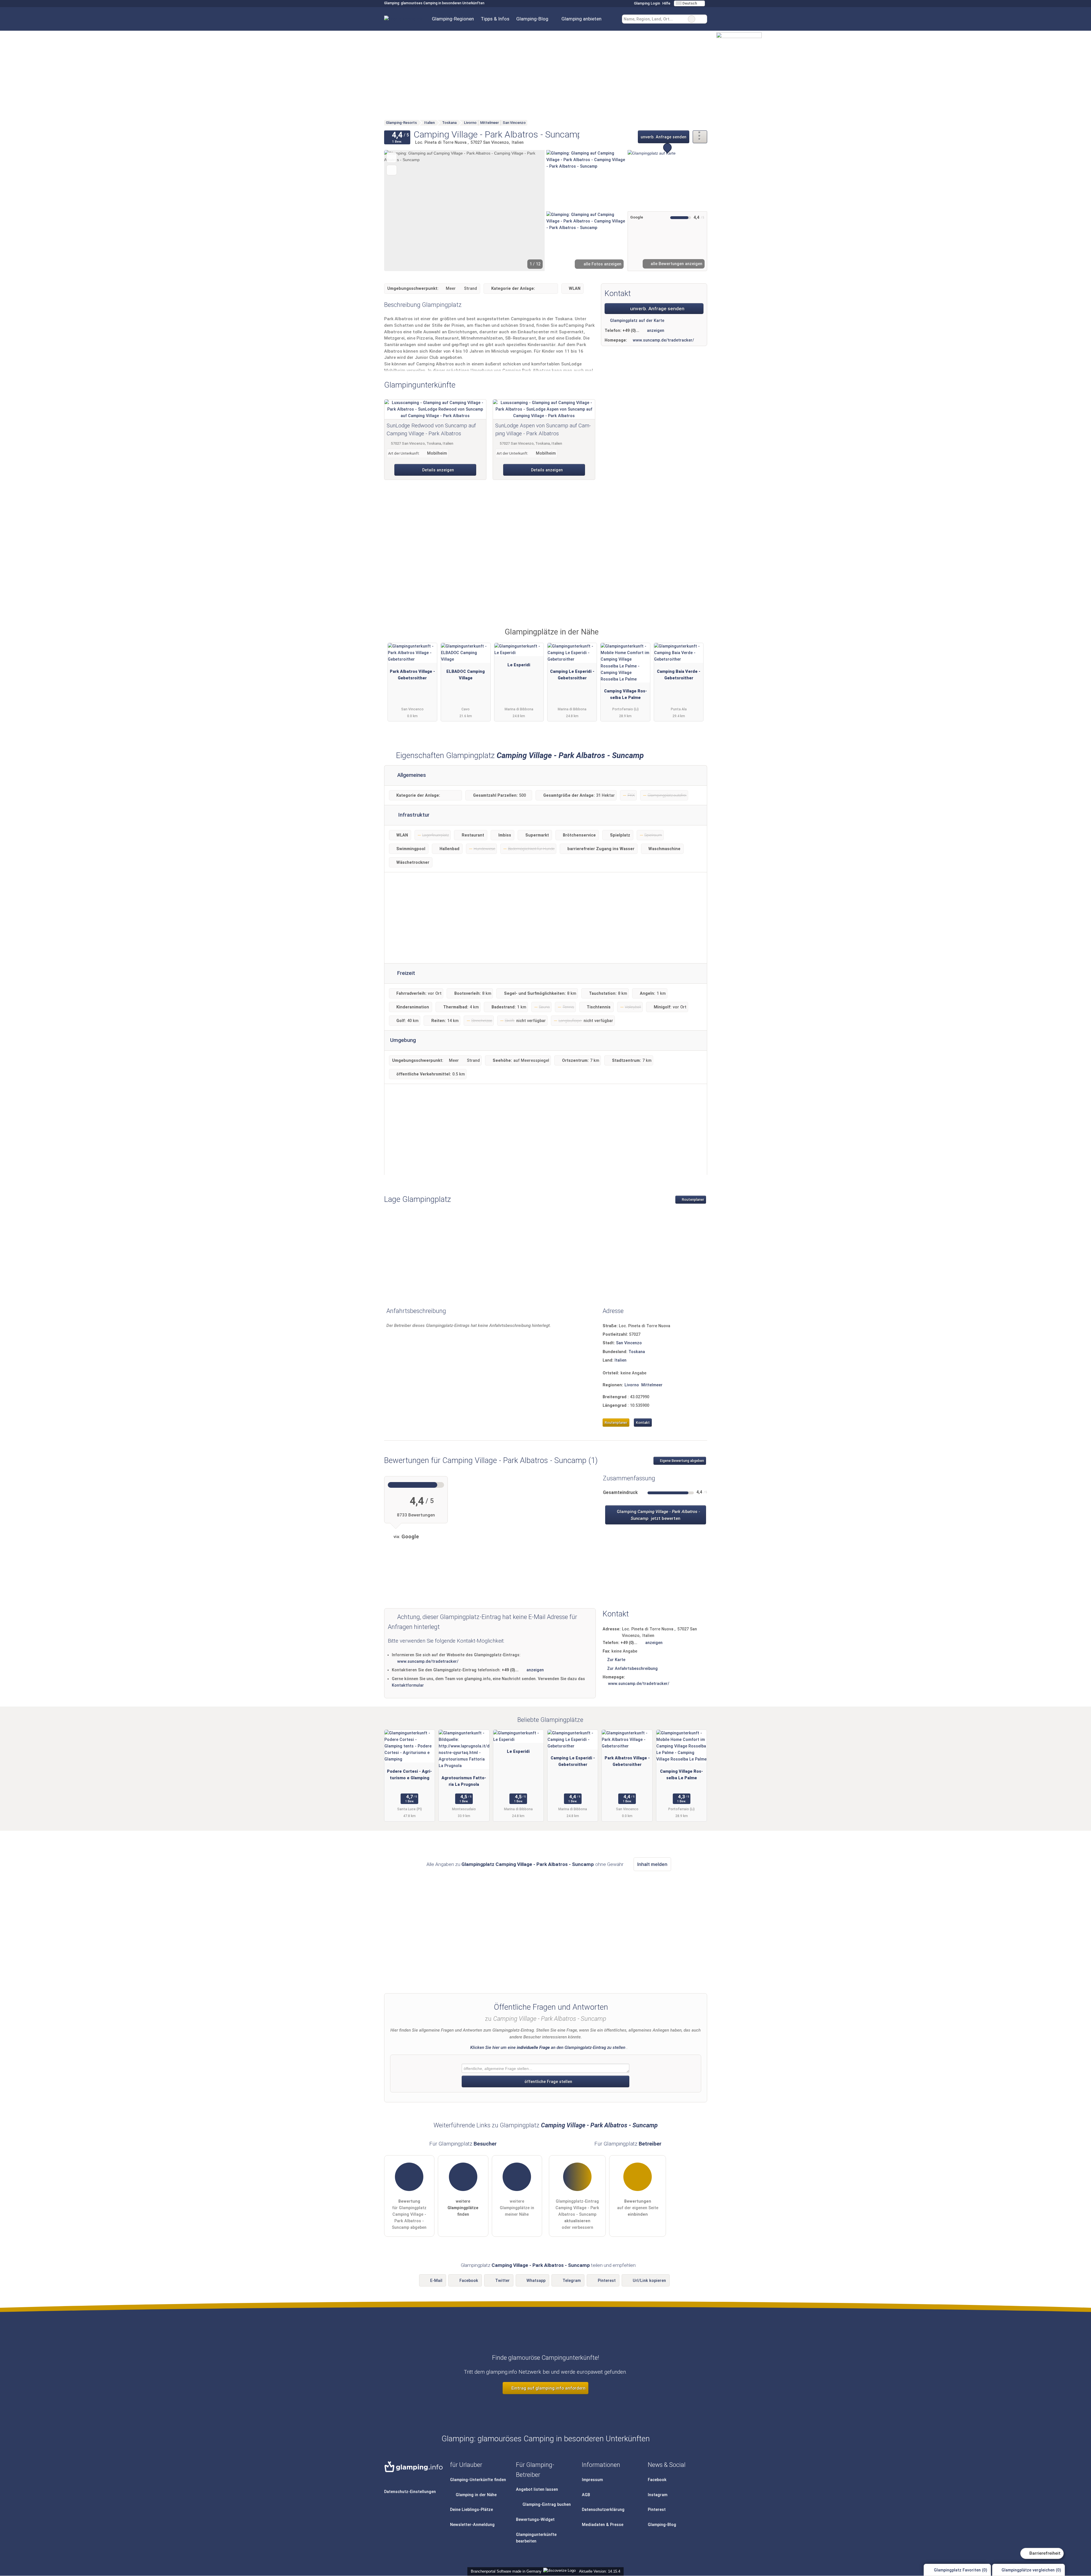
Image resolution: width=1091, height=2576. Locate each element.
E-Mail (436, 2281)
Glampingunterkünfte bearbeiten (536, 2538)
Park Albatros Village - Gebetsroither (412, 675)
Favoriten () (961, 2570)
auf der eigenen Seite (638, 2208)
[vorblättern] (531, 211)
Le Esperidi (519, 665)
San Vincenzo (629, 1343)
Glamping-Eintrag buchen (546, 2505)
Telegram (572, 2281)
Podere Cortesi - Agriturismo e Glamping (409, 1775)
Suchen (703, 19)
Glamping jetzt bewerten (658, 1515)
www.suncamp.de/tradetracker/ (663, 340)
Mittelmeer (652, 1385)
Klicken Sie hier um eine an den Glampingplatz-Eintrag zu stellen (548, 2048)
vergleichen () (1031, 2570)
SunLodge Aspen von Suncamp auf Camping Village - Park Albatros (543, 430)
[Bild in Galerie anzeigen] (586, 180)
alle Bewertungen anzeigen (676, 264)
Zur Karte (616, 1660)
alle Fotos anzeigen (602, 264)
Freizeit (405, 973)
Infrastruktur (413, 815)
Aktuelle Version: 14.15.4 (600, 2571)
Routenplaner (693, 1200)
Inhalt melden (652, 1864)
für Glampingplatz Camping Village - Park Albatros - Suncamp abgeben (409, 2214)
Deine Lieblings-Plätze (471, 2510)
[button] (465, 211)
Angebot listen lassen (537, 2489)
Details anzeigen (438, 470)
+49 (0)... (631, 331)
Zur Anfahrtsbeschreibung (632, 1669)
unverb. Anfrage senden (664, 137)
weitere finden (463, 2208)
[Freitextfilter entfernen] (692, 19)
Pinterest (607, 2281)
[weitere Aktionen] (700, 137)
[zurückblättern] (398, 211)
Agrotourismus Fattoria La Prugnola (464, 1781)
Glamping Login (647, 3)
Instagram (658, 2495)
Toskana (637, 1352)
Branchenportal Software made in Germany (505, 2571)
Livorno (632, 1385)
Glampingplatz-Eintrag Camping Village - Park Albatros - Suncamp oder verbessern (577, 2214)
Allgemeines (411, 775)
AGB (586, 2495)
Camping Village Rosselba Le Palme (625, 694)
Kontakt (643, 1423)
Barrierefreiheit (1044, 2553)
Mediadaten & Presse (603, 2525)
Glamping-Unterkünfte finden (478, 2480)
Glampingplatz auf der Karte (637, 321)
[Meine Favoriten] (613, 19)
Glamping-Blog (532, 19)
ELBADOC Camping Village (466, 675)
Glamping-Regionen (453, 19)
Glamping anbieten (581, 19)
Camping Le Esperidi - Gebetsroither (572, 675)
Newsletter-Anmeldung (472, 2525)
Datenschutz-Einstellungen (410, 2492)
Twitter (502, 2281)
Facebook (469, 2281)
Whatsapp (536, 2281)
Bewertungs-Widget (535, 2520)
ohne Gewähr (609, 1864)
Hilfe (666, 3)
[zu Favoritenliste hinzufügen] (392, 158)
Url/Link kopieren (649, 2281)
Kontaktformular (408, 1685)
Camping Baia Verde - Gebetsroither (679, 675)
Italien (621, 1360)
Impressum (592, 2480)
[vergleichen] (392, 170)
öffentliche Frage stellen (548, 2082)
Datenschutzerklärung (603, 2510)
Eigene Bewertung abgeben (682, 1461)
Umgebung (403, 1040)
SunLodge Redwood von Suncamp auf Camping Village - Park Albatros (431, 430)
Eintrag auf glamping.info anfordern (548, 2388)
